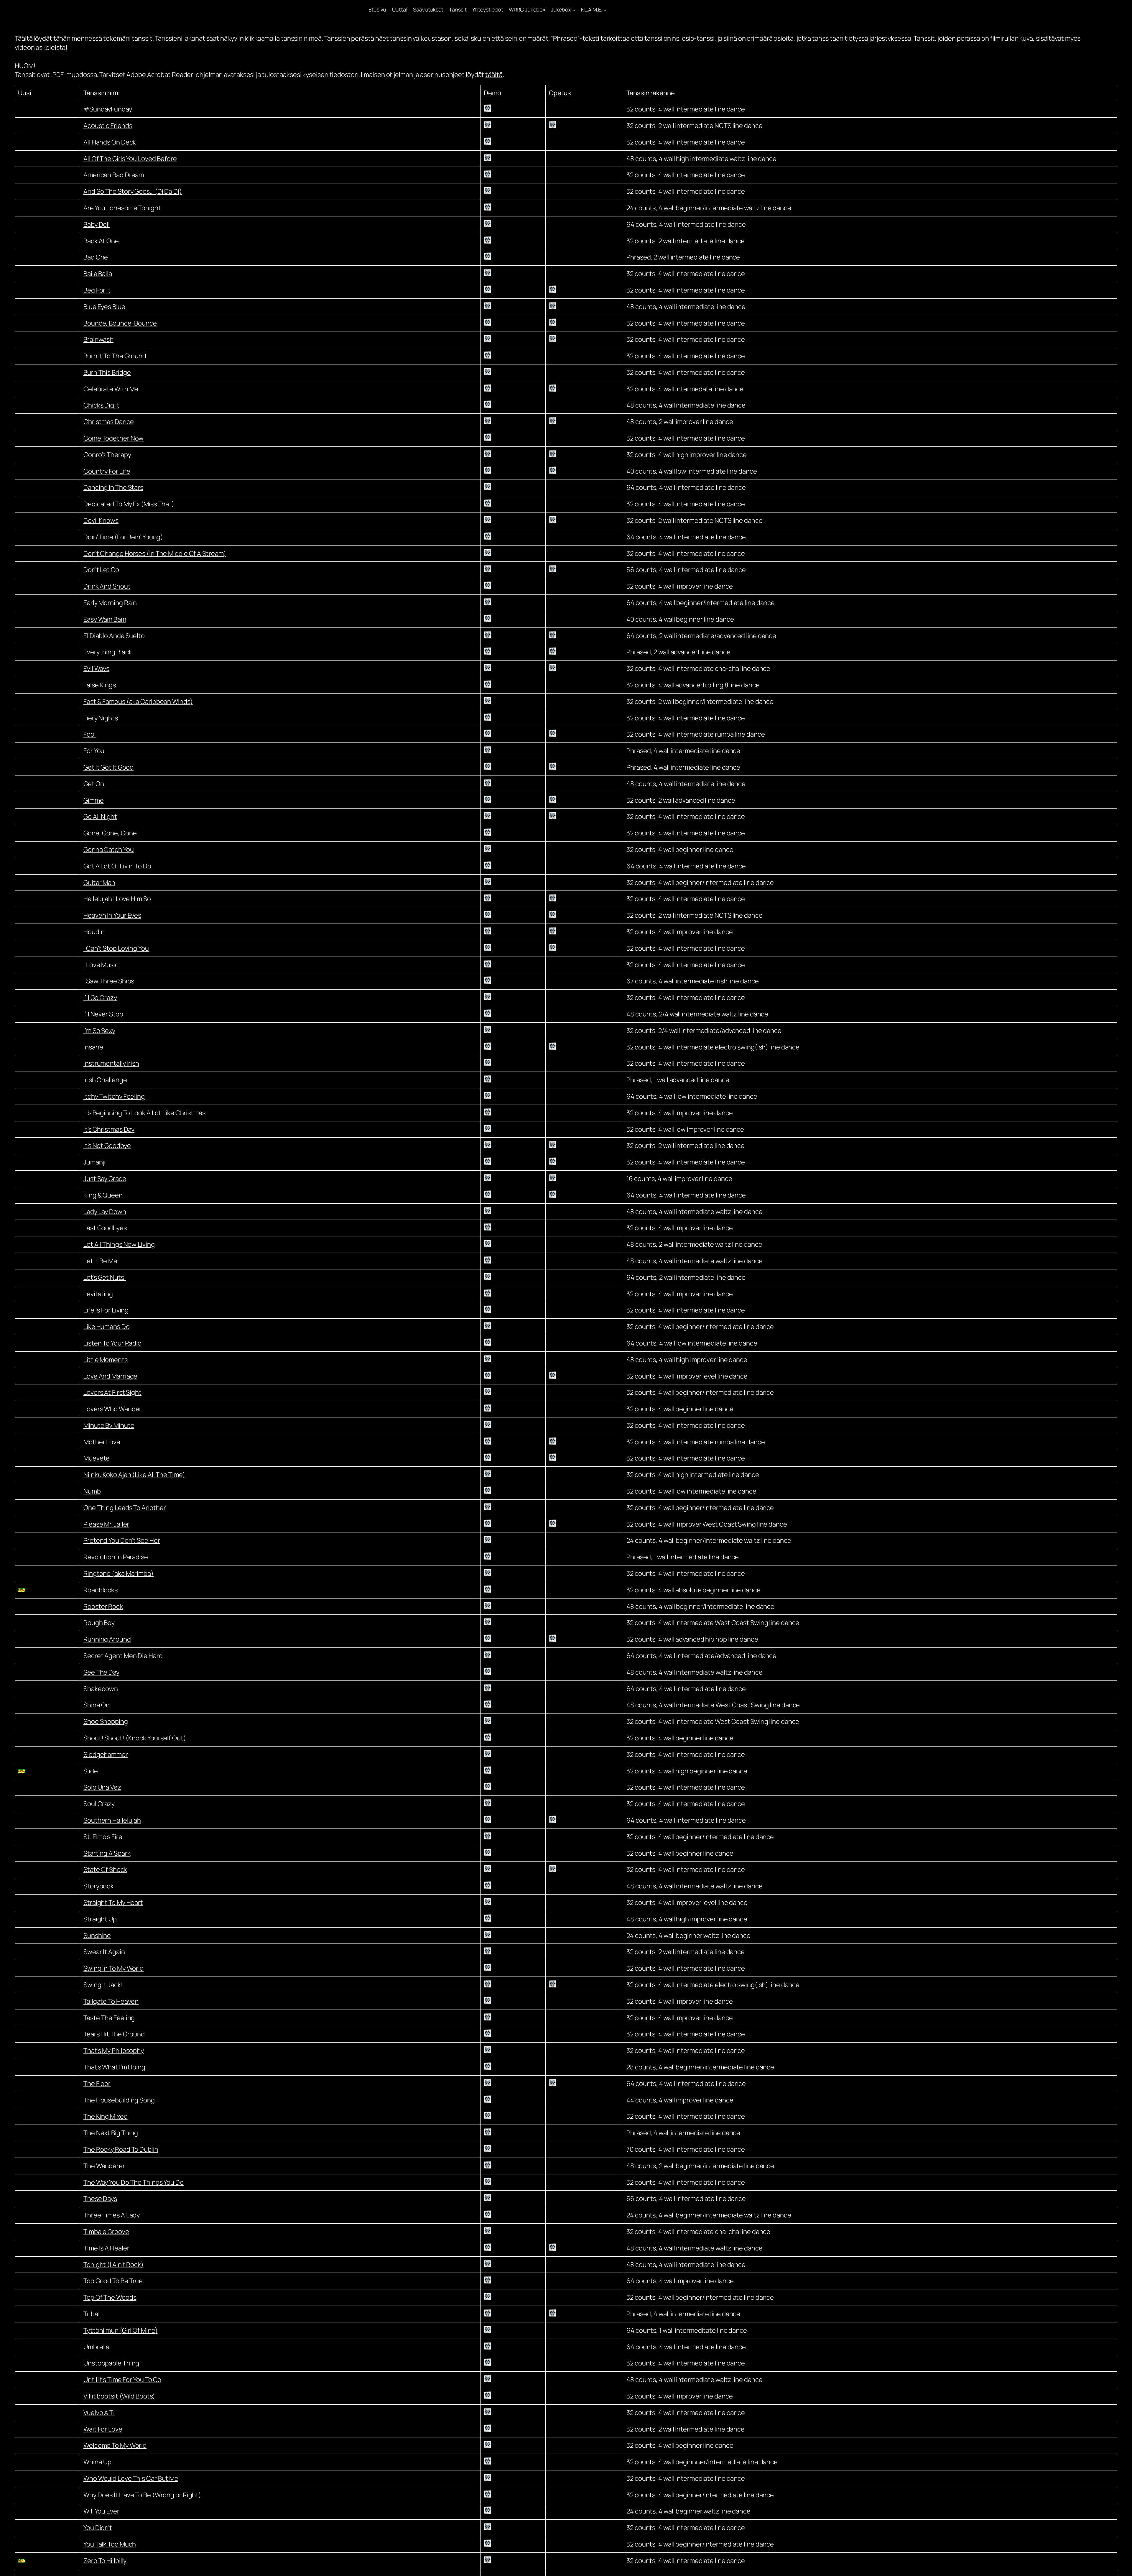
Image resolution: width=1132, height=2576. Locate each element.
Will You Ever (101, 2511)
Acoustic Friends (108, 126)
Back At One (101, 241)
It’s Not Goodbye (107, 1146)
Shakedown (101, 1689)
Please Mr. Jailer (106, 1524)
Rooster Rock (103, 1606)
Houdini (95, 932)
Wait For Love (103, 2429)
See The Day (101, 1672)
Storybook (99, 1886)
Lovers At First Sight (112, 1392)
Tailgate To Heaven (111, 2001)
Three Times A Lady (112, 2215)
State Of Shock (105, 1869)
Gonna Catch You (109, 850)
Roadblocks (101, 1590)
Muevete (97, 1458)
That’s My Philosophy (114, 2051)
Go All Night (100, 816)
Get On (94, 784)
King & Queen (103, 1195)
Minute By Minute (109, 1425)
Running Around (107, 1639)
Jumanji (94, 1162)
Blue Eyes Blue (104, 307)
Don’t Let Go (101, 570)
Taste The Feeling (109, 2018)
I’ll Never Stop (103, 1014)
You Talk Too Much (110, 2544)
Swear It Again (104, 1952)
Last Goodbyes (105, 1228)
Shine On (97, 1705)
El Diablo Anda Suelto (114, 636)
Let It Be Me (100, 1261)
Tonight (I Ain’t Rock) (113, 2265)
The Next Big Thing (111, 2133)
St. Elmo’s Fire (103, 1837)
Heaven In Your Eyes (112, 915)
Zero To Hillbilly (105, 2561)
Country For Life (107, 471)
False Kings (100, 685)
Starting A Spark (107, 1853)
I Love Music (101, 965)
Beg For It (97, 290)
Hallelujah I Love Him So (117, 899)
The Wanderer (104, 2166)
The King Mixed (106, 2116)
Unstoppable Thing (111, 2363)
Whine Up (97, 2462)
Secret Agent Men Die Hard (123, 1656)
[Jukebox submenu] (574, 10)
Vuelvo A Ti (99, 2413)
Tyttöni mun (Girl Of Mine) (120, 2330)
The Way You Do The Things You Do (134, 2182)
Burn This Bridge (107, 372)
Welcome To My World (115, 2445)
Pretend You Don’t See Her (122, 1540)
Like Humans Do (107, 1327)
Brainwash (98, 339)
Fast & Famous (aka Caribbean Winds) (138, 701)
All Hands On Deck (110, 142)
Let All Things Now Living (119, 1244)
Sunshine (97, 1936)
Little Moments (106, 1360)
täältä (494, 75)
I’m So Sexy (99, 1031)
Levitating (98, 1294)
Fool (90, 734)
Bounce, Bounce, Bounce (120, 323)
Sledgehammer (106, 1754)
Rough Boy (99, 1623)
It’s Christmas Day (109, 1129)
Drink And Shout (107, 586)
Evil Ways (96, 668)
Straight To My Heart (113, 1903)
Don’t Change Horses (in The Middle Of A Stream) (155, 553)
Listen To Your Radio (112, 1343)
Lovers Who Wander (112, 1409)
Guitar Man (99, 883)
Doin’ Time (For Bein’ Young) (123, 537)
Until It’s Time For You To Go (122, 2380)
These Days (100, 2199)
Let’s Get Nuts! (105, 1277)
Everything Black (108, 652)
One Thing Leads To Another (125, 1508)
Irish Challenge (105, 1080)
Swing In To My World (113, 1968)
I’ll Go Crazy (100, 998)
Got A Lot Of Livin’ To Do (117, 866)
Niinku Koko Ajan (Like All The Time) (134, 1475)
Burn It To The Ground (115, 356)
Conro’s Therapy (107, 455)
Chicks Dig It (101, 405)
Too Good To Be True (113, 2281)
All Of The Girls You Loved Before (130, 159)
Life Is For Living (106, 1310)
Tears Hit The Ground (114, 2034)
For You (94, 751)
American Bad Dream (114, 175)
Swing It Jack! (103, 1985)
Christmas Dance (109, 422)
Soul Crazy (99, 1804)
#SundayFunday (108, 109)
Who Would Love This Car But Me (131, 2478)
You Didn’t (98, 2528)
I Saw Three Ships (109, 981)
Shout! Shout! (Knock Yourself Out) (135, 1738)
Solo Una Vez (102, 1787)
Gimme (94, 800)
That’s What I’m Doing (114, 2067)
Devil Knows (101, 520)
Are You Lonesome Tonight (122, 208)
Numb (92, 1491)
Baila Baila (98, 274)
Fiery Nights (101, 718)
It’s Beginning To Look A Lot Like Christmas (144, 1113)
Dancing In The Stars (113, 487)
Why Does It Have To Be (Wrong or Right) (142, 2495)
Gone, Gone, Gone (110, 833)
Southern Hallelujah (112, 1820)
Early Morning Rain (110, 603)
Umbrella (96, 2347)
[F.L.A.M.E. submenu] (605, 10)
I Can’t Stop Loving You (116, 948)
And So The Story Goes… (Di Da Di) (133, 191)
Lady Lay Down (105, 1212)
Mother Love (102, 1442)
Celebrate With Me (111, 389)
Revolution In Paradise (116, 1557)
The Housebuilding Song (119, 2100)
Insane (93, 1047)
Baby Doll (97, 224)
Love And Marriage (110, 1376)
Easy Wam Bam (105, 619)
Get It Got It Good (108, 767)
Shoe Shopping (106, 1721)
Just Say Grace (105, 1179)
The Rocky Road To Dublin (121, 2149)
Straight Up (100, 1919)
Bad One (96, 257)
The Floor (97, 2084)
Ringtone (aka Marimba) (119, 1573)
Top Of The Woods (110, 2297)
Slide (91, 1771)
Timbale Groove (106, 2232)
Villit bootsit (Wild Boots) (119, 2396)
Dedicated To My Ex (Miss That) (129, 504)
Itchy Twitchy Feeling (114, 1096)
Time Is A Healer (106, 2248)
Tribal (91, 2314)
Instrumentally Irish (111, 1063)
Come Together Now (113, 438)
